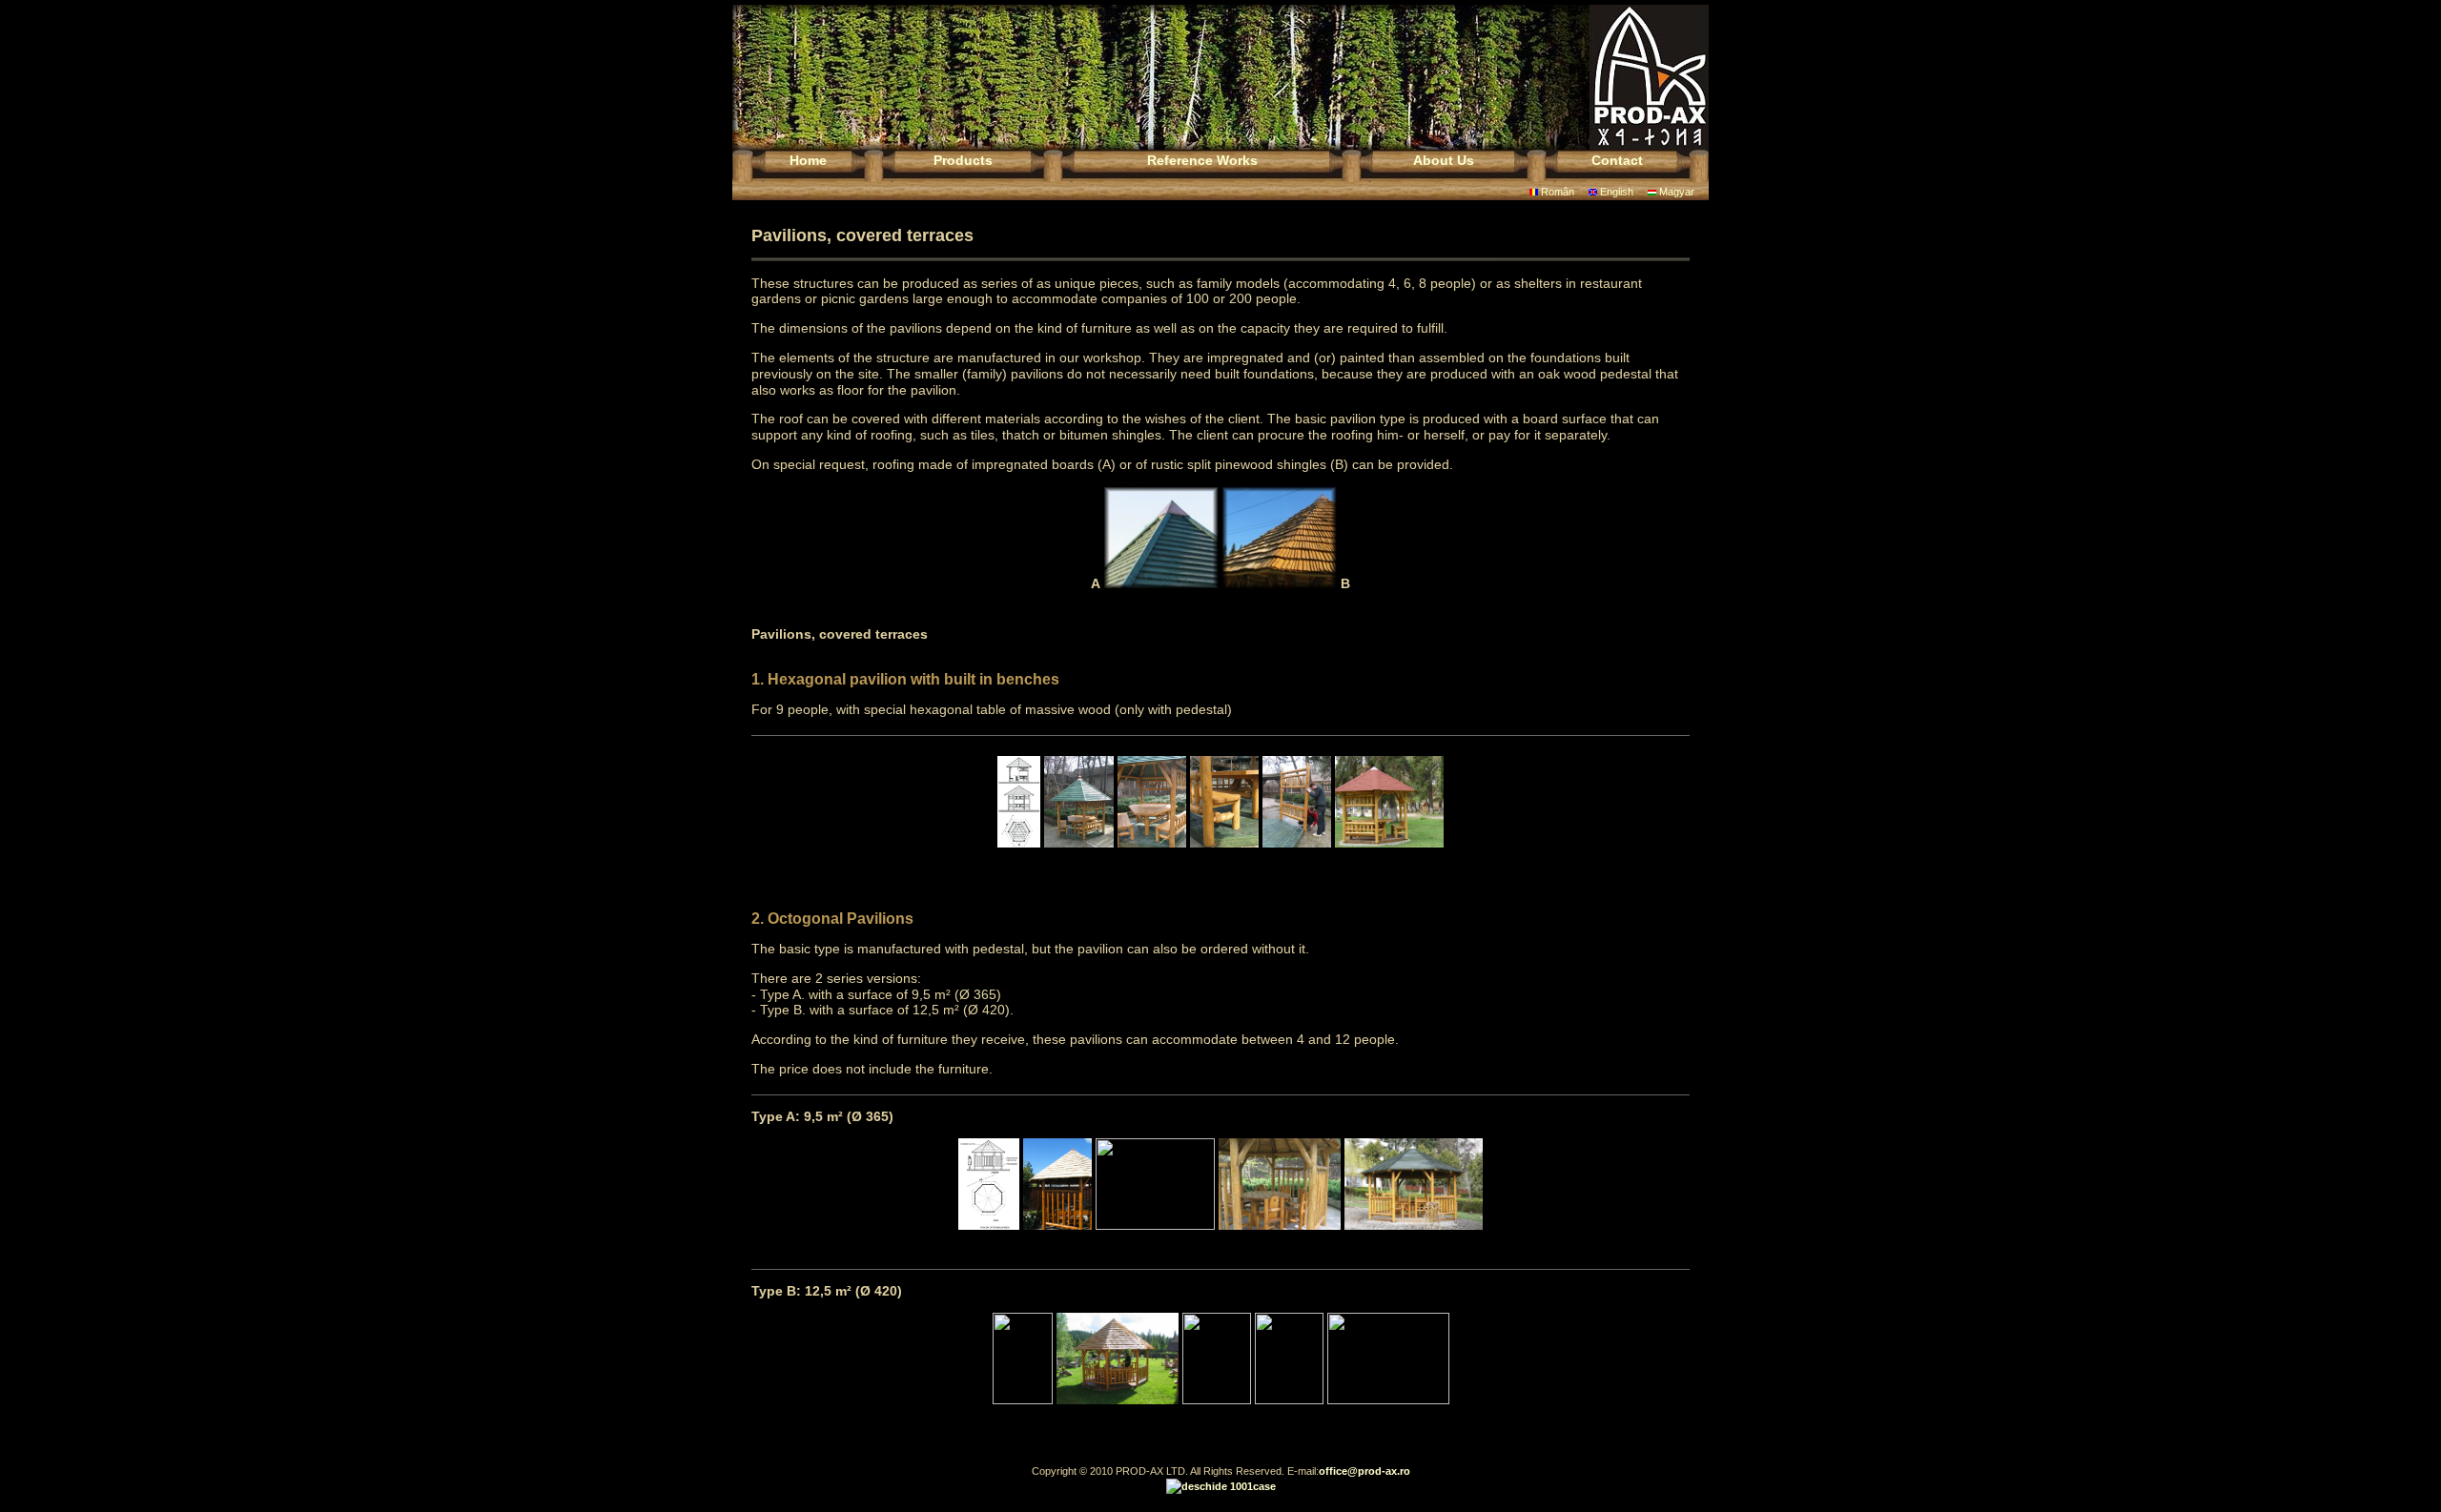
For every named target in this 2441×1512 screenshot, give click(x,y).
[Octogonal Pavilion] (989, 1225)
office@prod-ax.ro (1364, 1471)
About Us (1444, 160)
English (1615, 192)
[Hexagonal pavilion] (1019, 843)
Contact (1617, 160)
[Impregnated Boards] (1161, 583)
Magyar (1675, 192)
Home (808, 160)
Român (1556, 192)
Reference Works (1202, 160)
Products (963, 160)
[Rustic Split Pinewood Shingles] (1280, 583)
